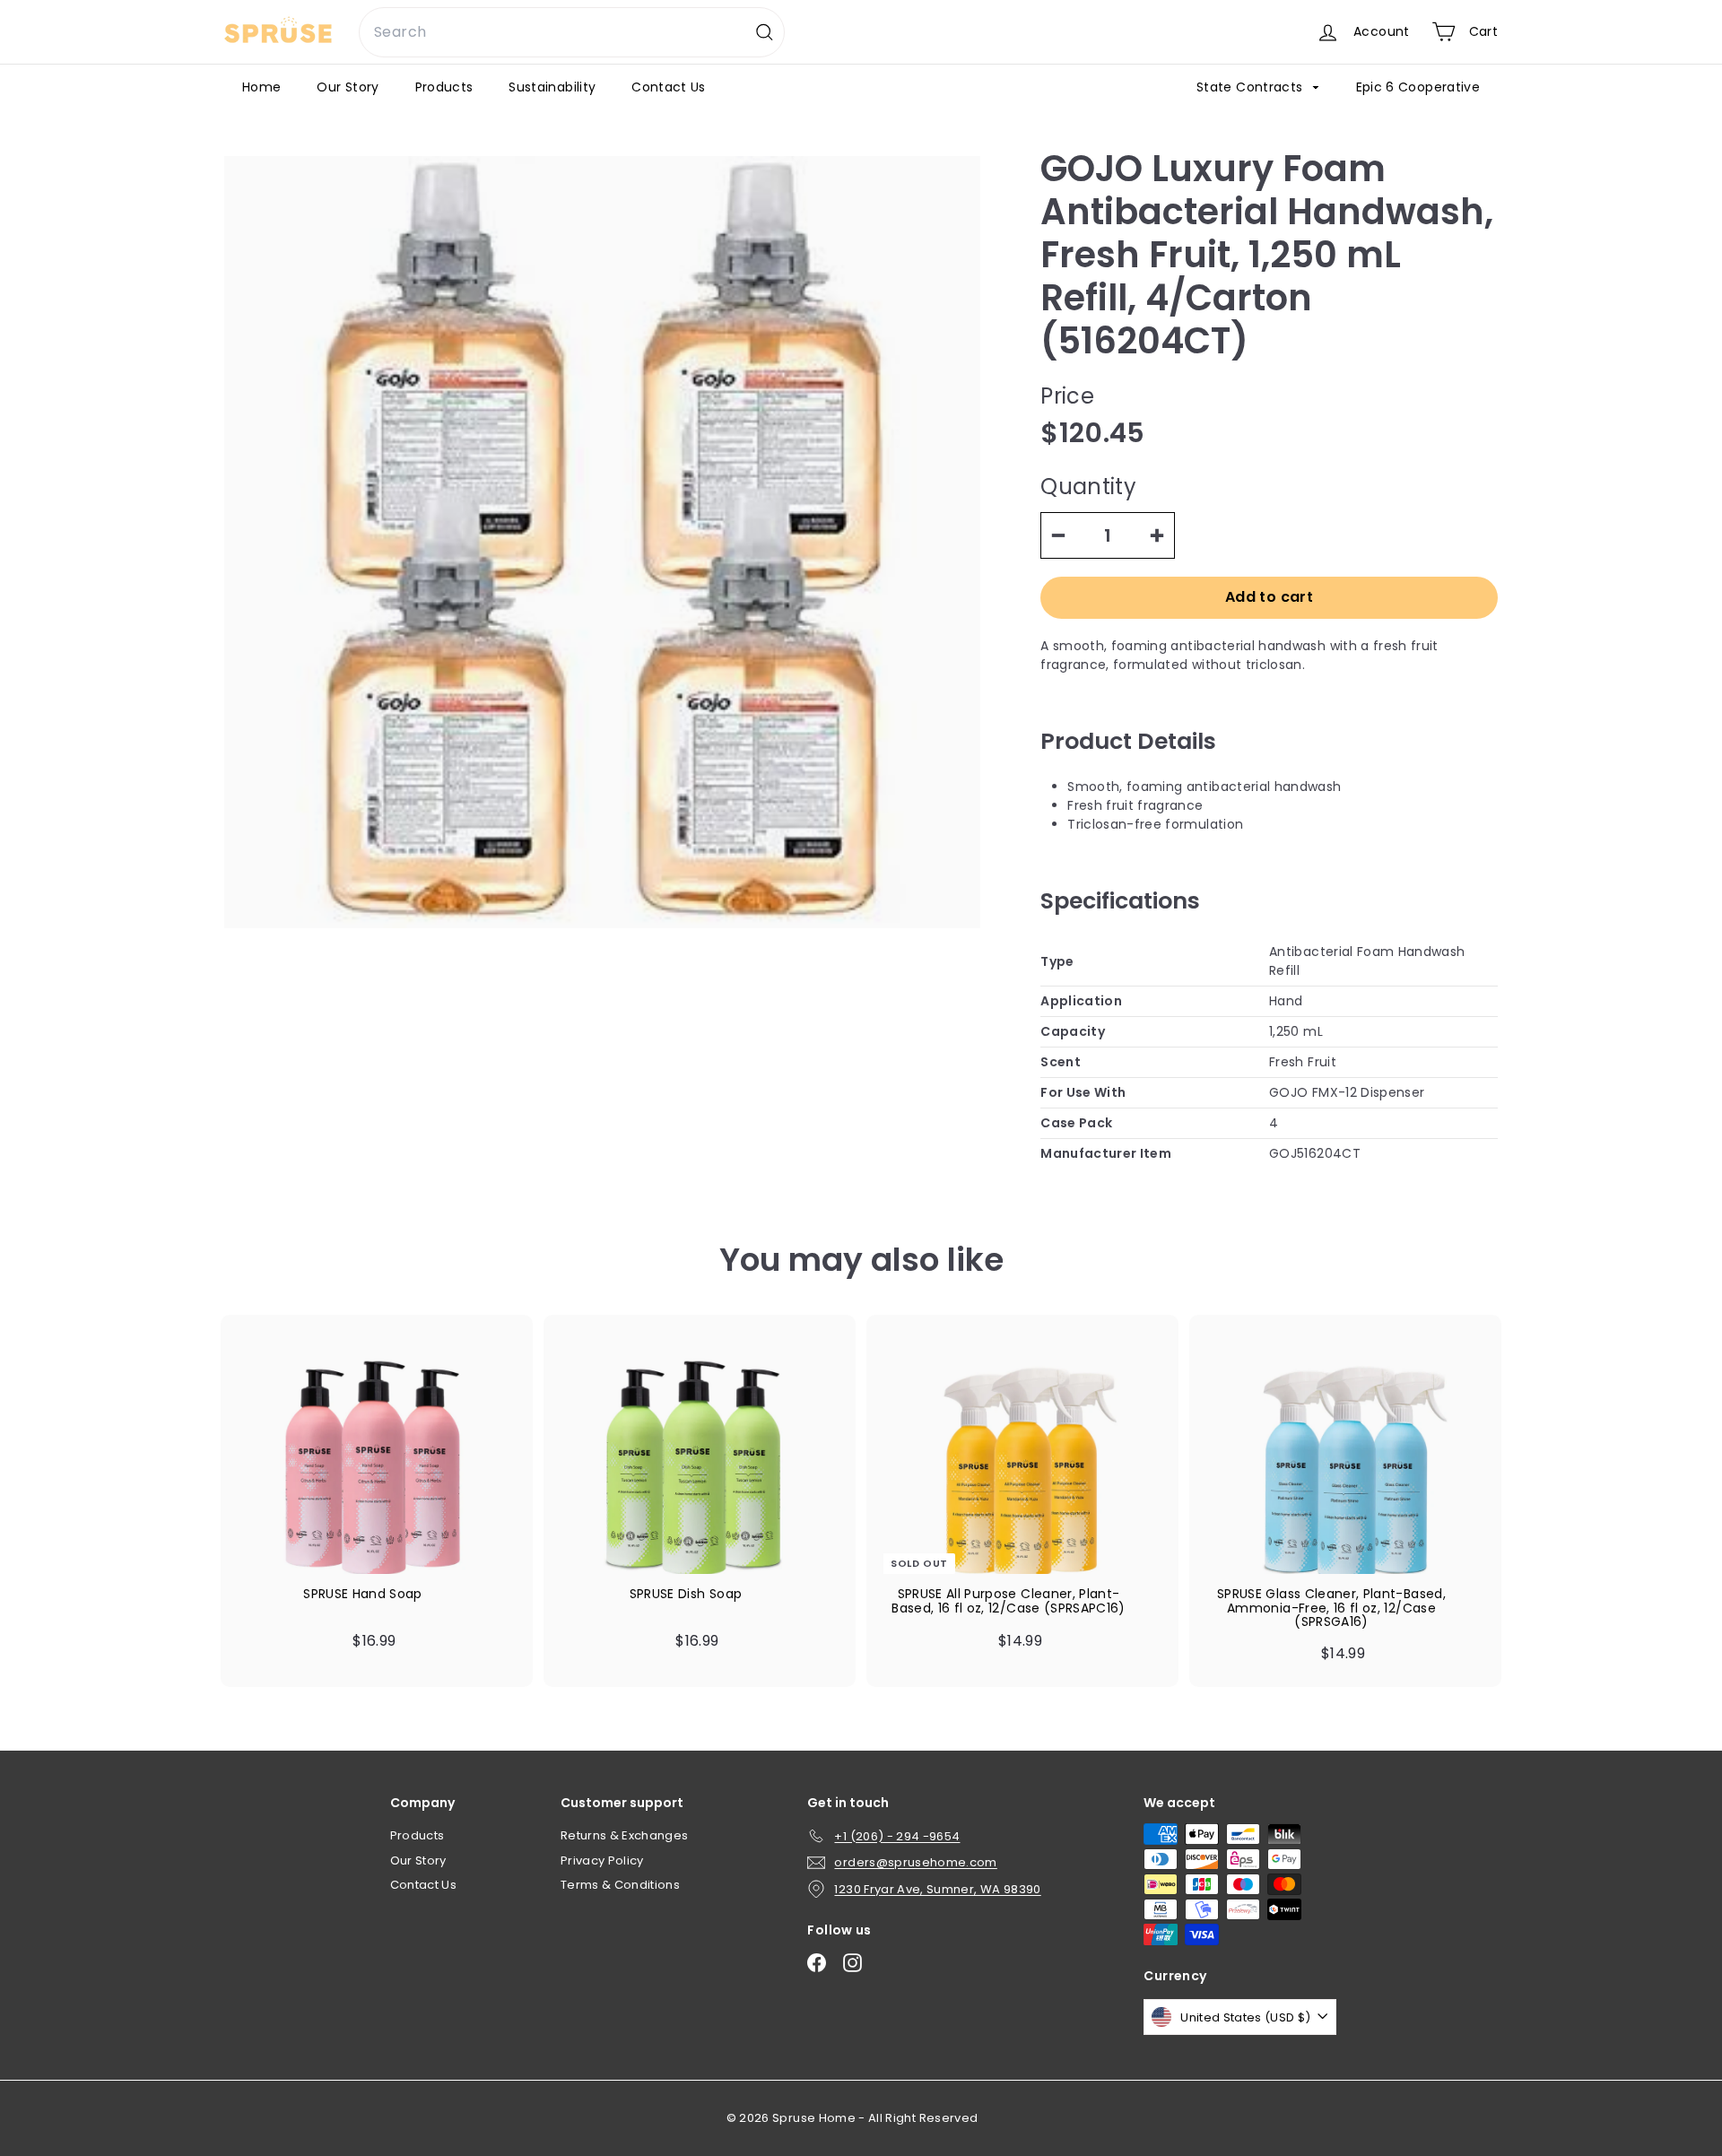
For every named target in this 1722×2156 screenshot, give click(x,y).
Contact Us (669, 87)
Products (444, 87)
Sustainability (552, 87)
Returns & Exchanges (625, 1835)
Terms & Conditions (620, 1885)
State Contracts (1252, 87)
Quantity (1088, 487)
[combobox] (572, 32)
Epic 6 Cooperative (1418, 87)
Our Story (348, 87)
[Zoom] (602, 542)
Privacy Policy (602, 1860)
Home (261, 87)
